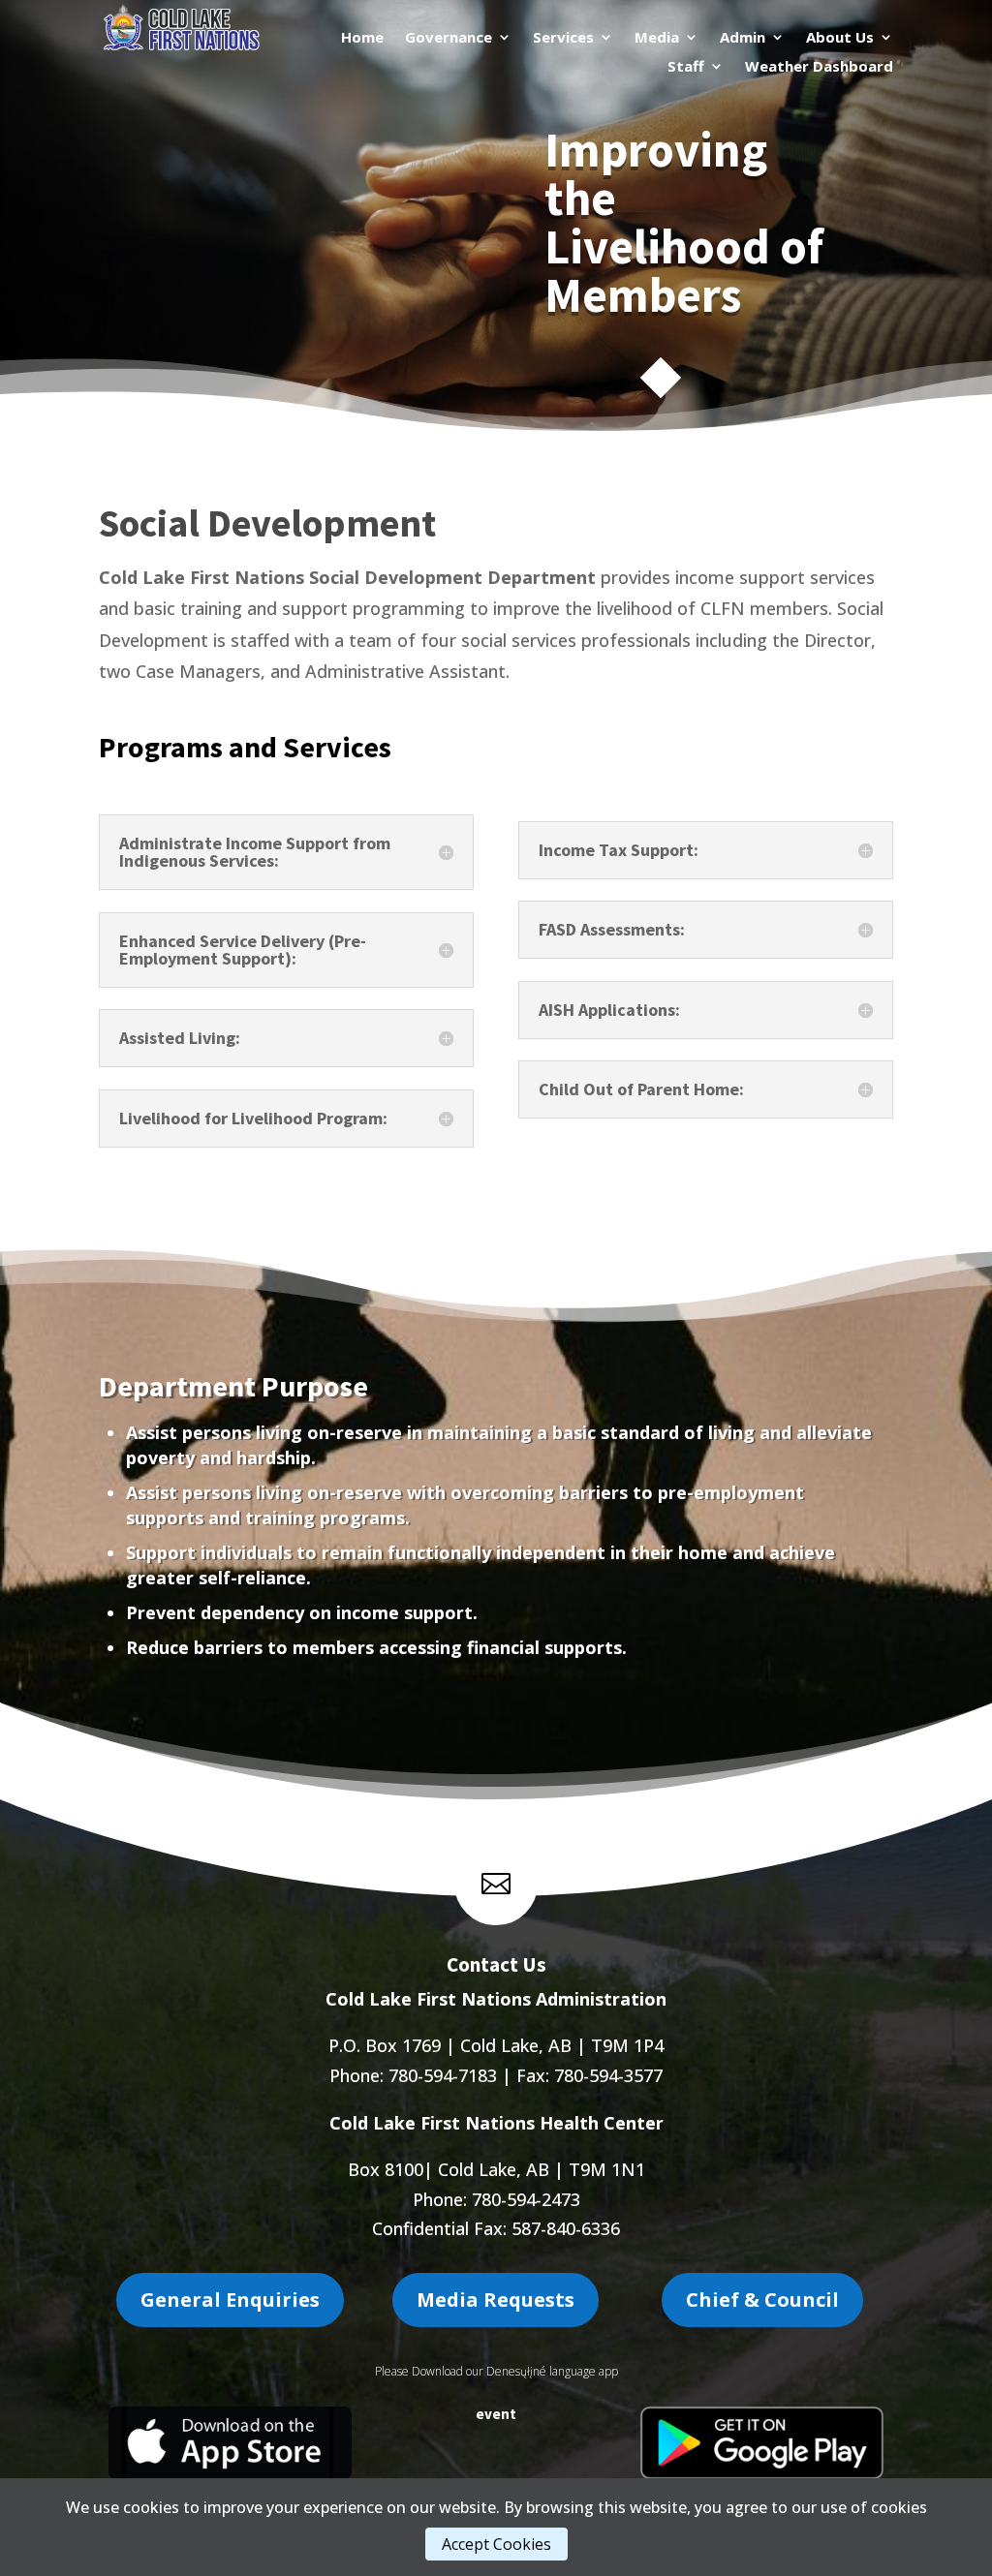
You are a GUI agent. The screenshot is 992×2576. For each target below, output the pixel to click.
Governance (449, 38)
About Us (840, 38)
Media (657, 38)
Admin (743, 38)
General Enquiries (230, 2300)
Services (563, 38)
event (496, 2414)
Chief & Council (762, 2300)
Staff (686, 67)
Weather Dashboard (819, 67)
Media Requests (496, 2300)
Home (362, 38)
